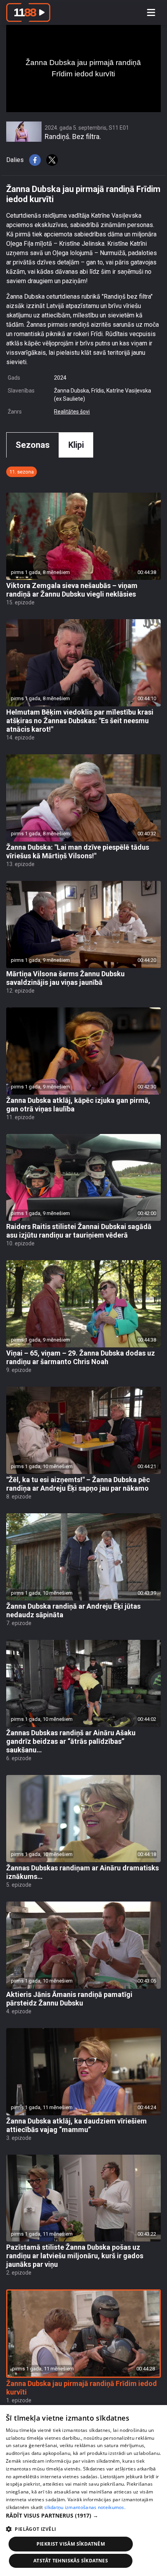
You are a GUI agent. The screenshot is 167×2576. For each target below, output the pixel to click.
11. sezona (22, 472)
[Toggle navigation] (151, 12)
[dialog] (83, 2491)
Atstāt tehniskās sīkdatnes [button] (71, 2561)
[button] (83, 2515)
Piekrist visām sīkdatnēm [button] (71, 2544)
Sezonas (33, 445)
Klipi (76, 445)
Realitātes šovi (72, 412)
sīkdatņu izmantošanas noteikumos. (85, 2507)
